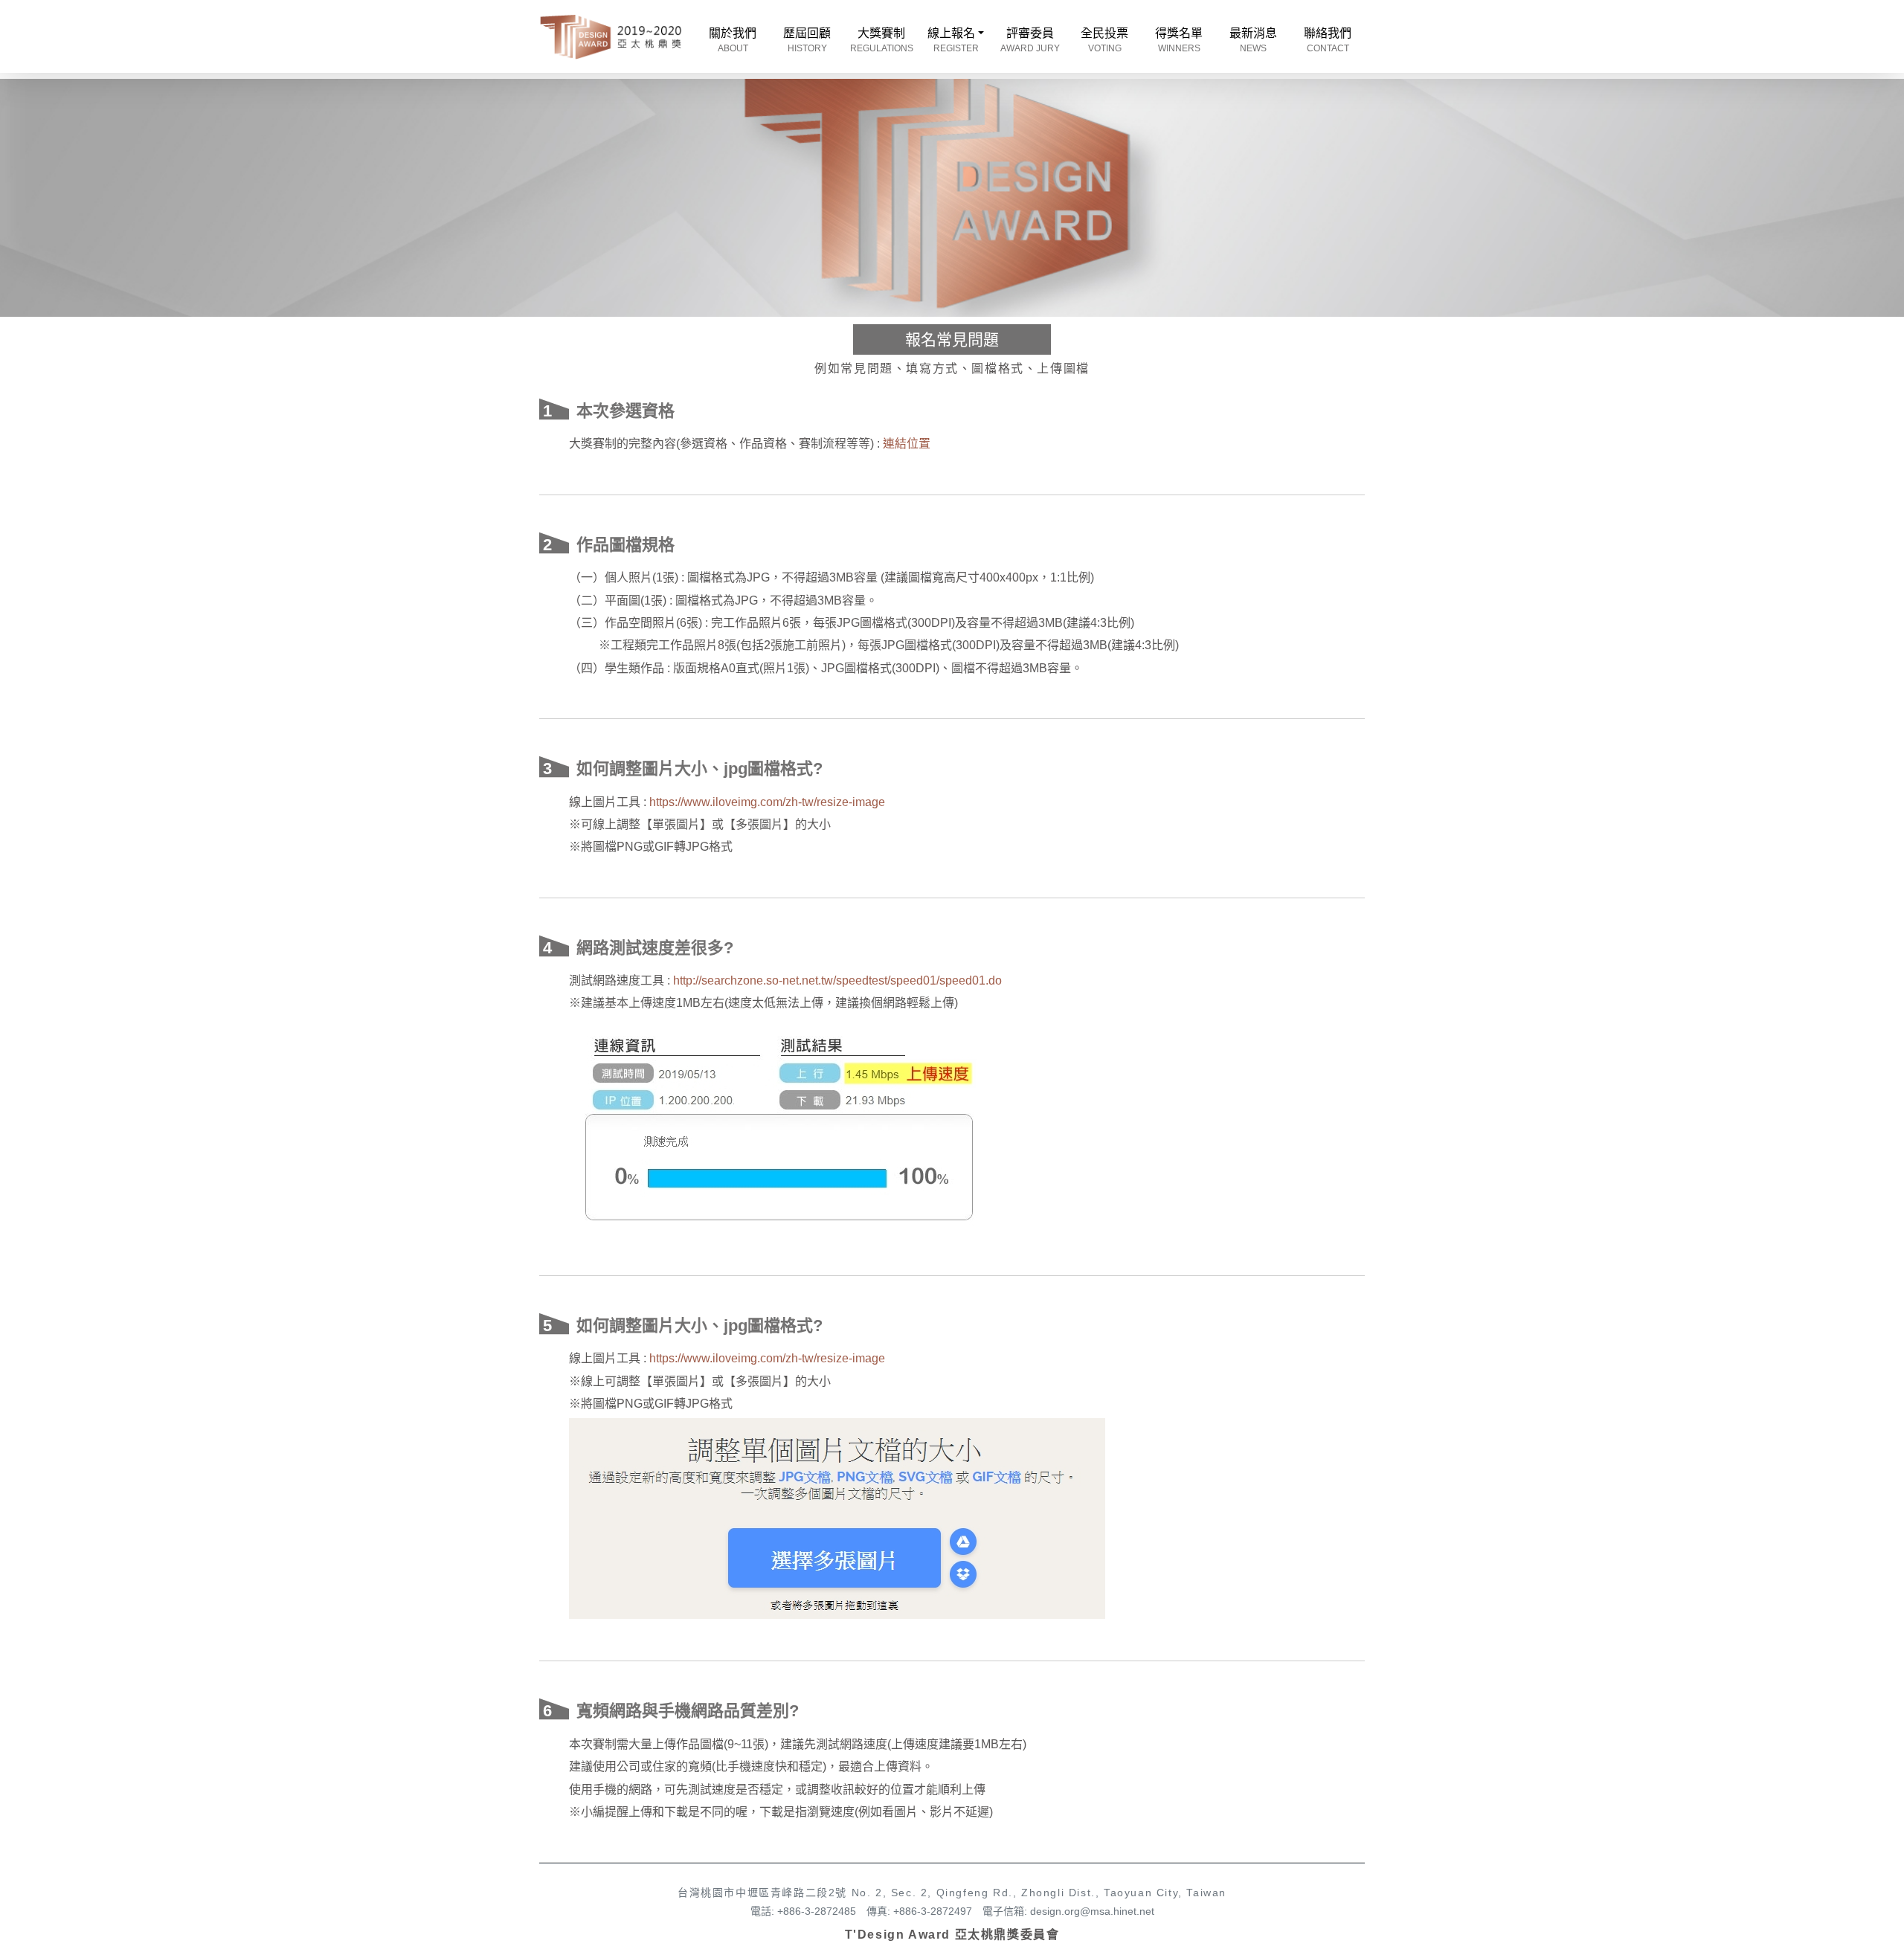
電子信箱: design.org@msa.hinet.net (1068, 1911)
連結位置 (907, 444)
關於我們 (733, 40)
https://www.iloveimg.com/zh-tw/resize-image (767, 802)
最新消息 (1253, 40)
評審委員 (1030, 40)
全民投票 (1104, 40)
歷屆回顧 (807, 40)
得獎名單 (1179, 40)
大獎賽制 (882, 40)
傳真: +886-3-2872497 (919, 1911)
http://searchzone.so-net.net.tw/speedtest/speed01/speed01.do (837, 980)
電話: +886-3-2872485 (803, 1911)
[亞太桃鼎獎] (611, 36)
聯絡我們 (1328, 40)
